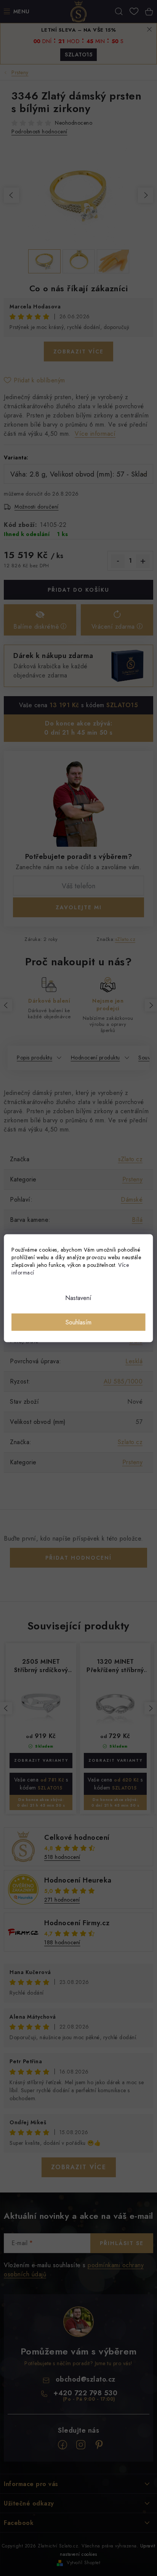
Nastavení (78, 1298)
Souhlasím (78, 1322)
